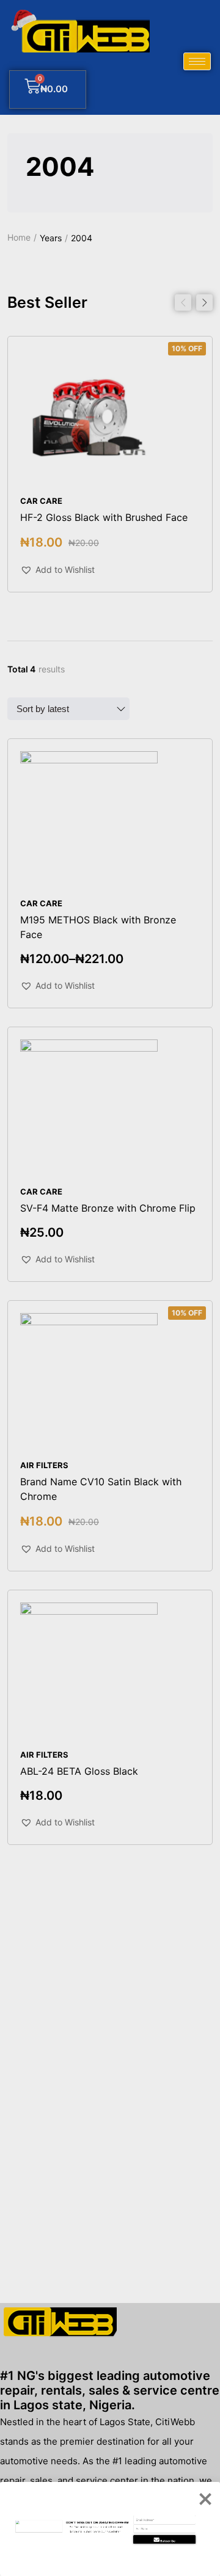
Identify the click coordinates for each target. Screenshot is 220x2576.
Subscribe (168, 2541)
